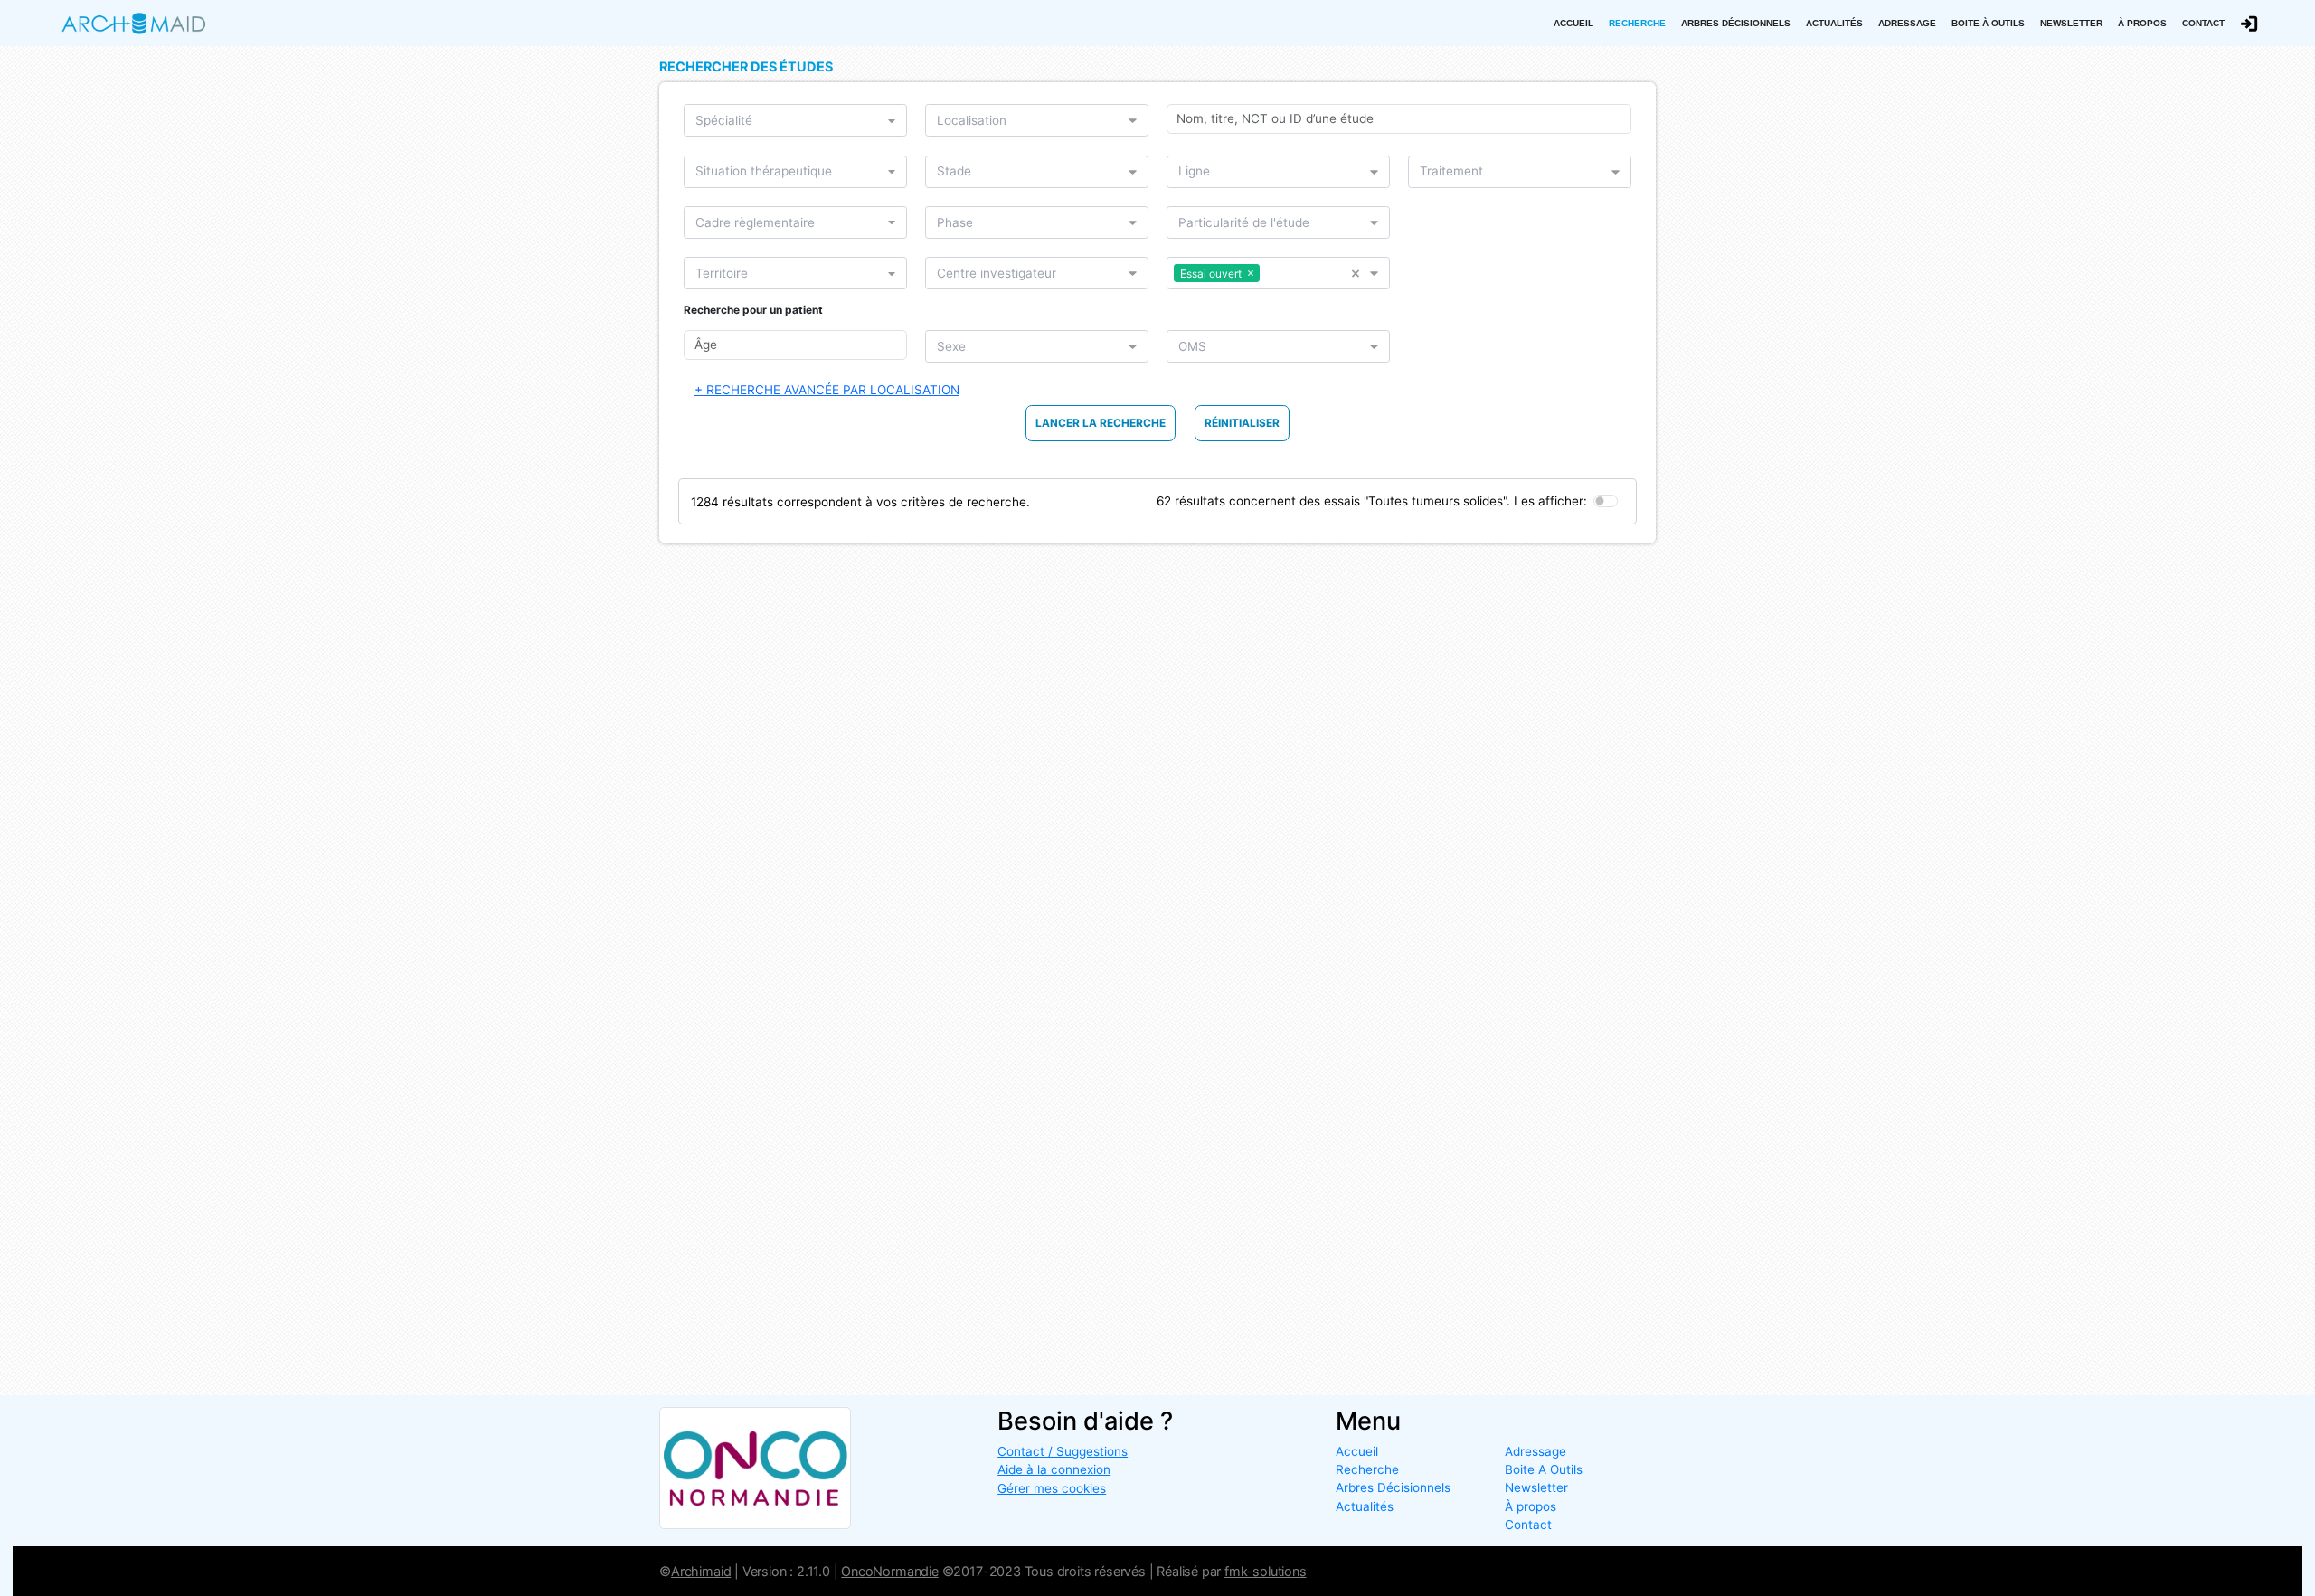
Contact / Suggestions (1063, 1451)
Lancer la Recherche (1101, 423)
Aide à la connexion (1054, 1469)
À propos (2142, 23)
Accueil (1573, 23)
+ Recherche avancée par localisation (827, 390)
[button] (1361, 274)
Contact (2203, 23)
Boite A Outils (1544, 1469)
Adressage (1907, 23)
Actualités (1834, 23)
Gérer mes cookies (1052, 1488)
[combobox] (790, 120)
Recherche (1637, 23)
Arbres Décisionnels (1736, 23)
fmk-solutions (1266, 1571)
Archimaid (701, 1571)
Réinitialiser (1242, 423)
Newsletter (2071, 23)
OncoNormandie (890, 1571)
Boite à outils (1988, 23)
